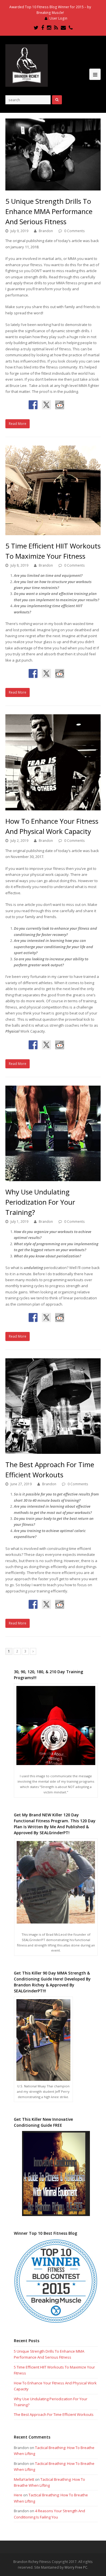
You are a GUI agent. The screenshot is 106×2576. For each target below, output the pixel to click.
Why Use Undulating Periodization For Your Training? (40, 1202)
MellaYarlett (24, 2479)
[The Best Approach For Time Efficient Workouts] (53, 1406)
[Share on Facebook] (33, 405)
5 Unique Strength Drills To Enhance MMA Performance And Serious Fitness (49, 211)
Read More (18, 424)
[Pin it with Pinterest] (73, 405)
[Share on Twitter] (46, 405)
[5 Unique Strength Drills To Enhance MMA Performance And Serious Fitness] (53, 154)
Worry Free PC (76, 2567)
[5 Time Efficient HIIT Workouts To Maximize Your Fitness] (53, 490)
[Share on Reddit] (60, 405)
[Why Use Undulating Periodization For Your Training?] (53, 1134)
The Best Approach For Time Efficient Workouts (54, 2414)
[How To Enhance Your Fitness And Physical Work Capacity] (53, 762)
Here (18, 2495)
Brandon (46, 231)
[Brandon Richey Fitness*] (27, 65)
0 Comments (74, 231)
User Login (58, 18)
